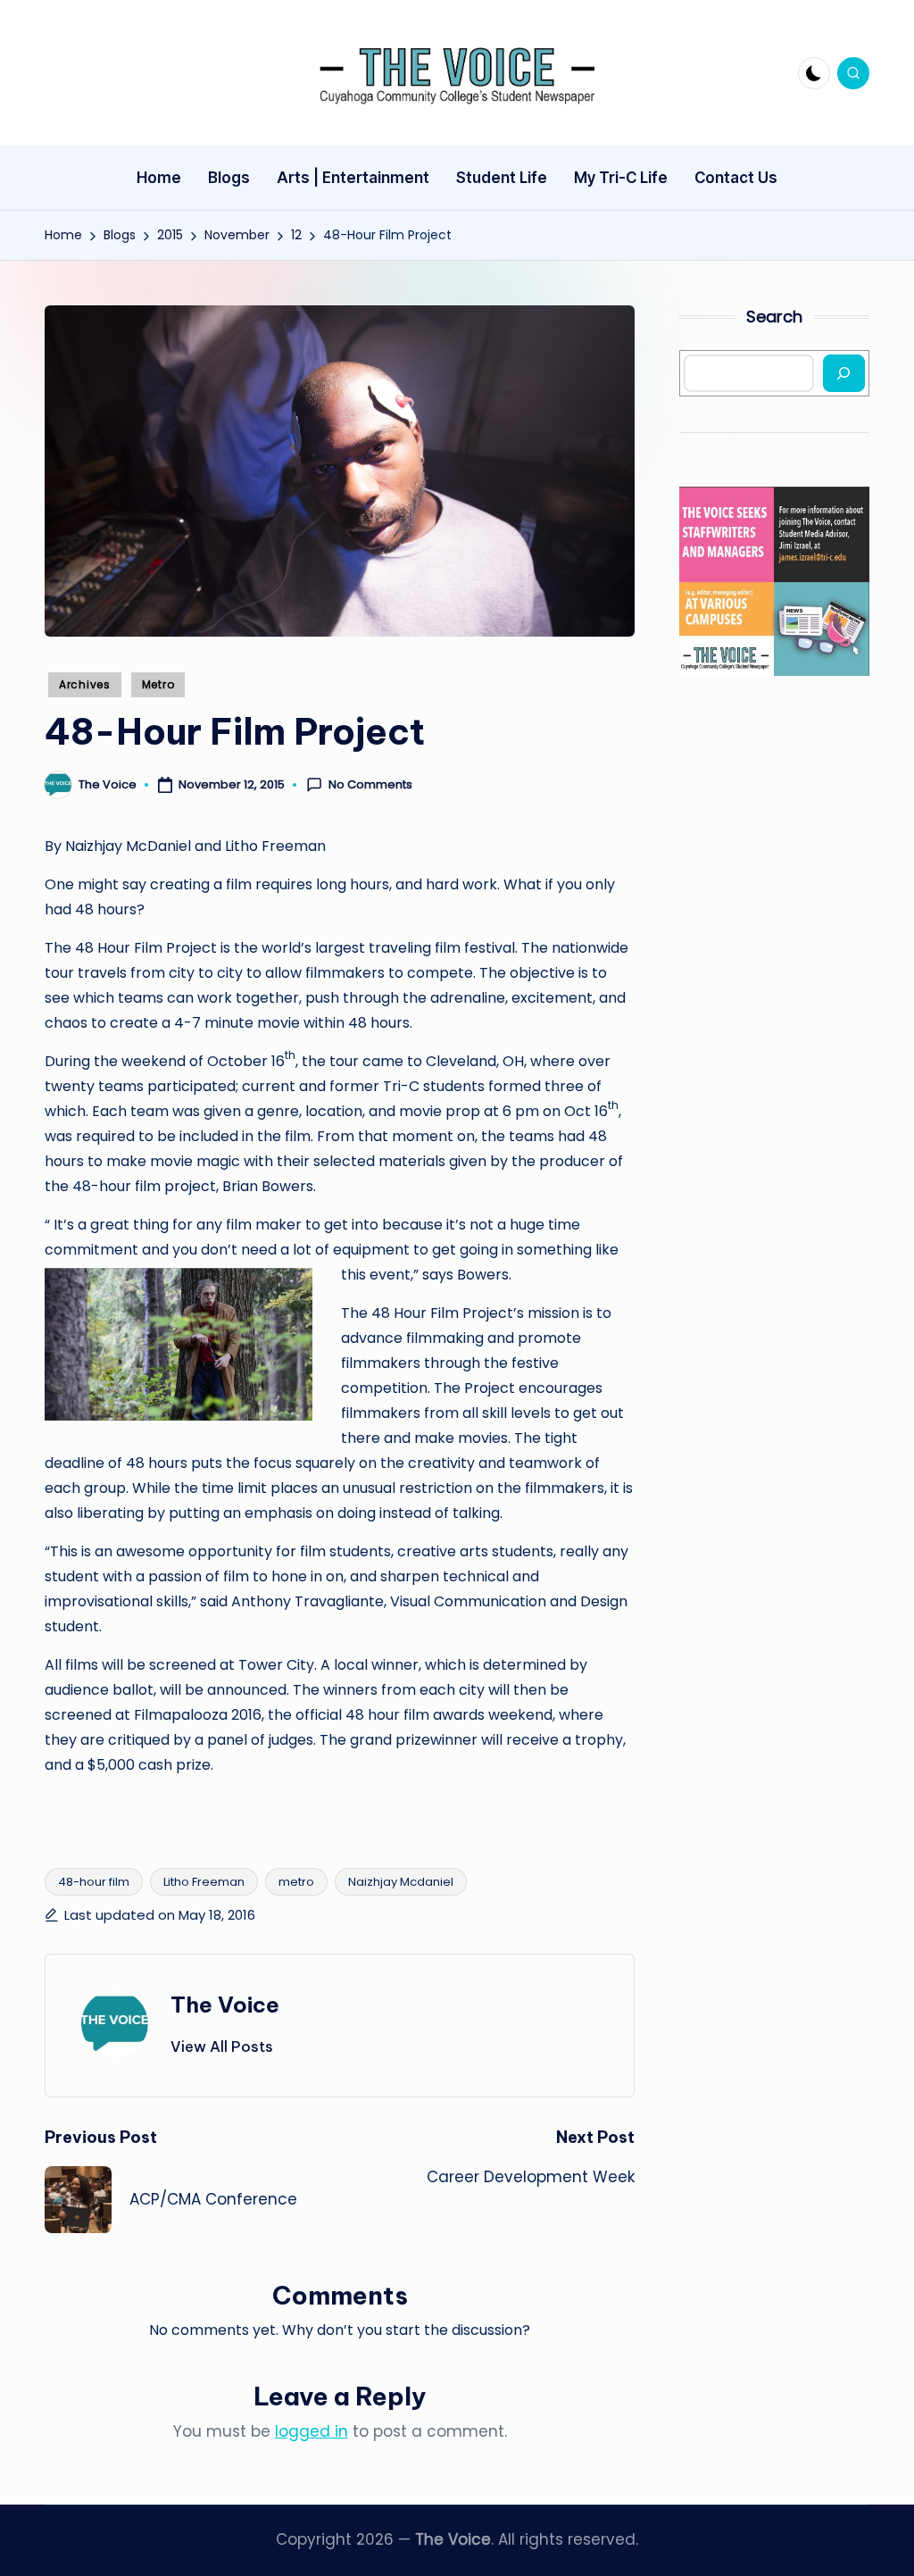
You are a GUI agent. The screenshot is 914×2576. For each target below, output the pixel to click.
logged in (312, 2431)
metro (296, 1882)
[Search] (844, 373)
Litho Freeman (204, 1882)
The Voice (225, 2005)
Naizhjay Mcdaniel (401, 1882)
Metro (158, 684)
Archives (85, 684)
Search (774, 317)
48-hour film (94, 1882)
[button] (222, 2047)
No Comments (370, 785)
